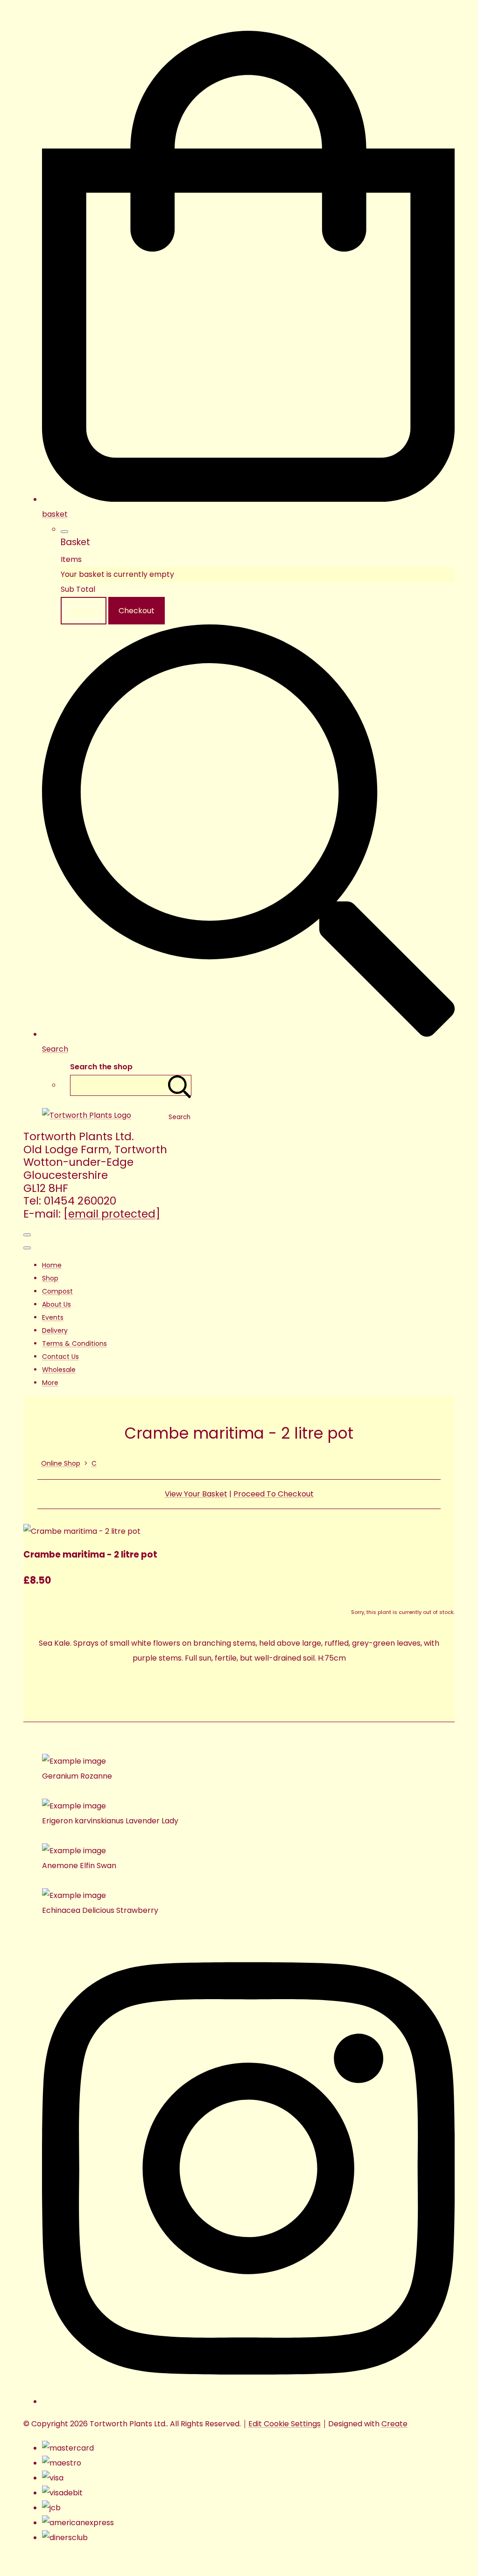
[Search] (180, 1085)
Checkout (137, 611)
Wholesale (59, 1370)
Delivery (55, 1330)
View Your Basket (196, 1494)
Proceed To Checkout (274, 1494)
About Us (56, 1304)
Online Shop (61, 1463)
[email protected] (112, 1214)
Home (52, 1265)
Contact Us (60, 1357)
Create (394, 2424)
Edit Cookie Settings (285, 2424)
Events (53, 1317)
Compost (57, 1291)
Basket (84, 611)
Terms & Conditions (74, 1343)
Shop (50, 1278)
